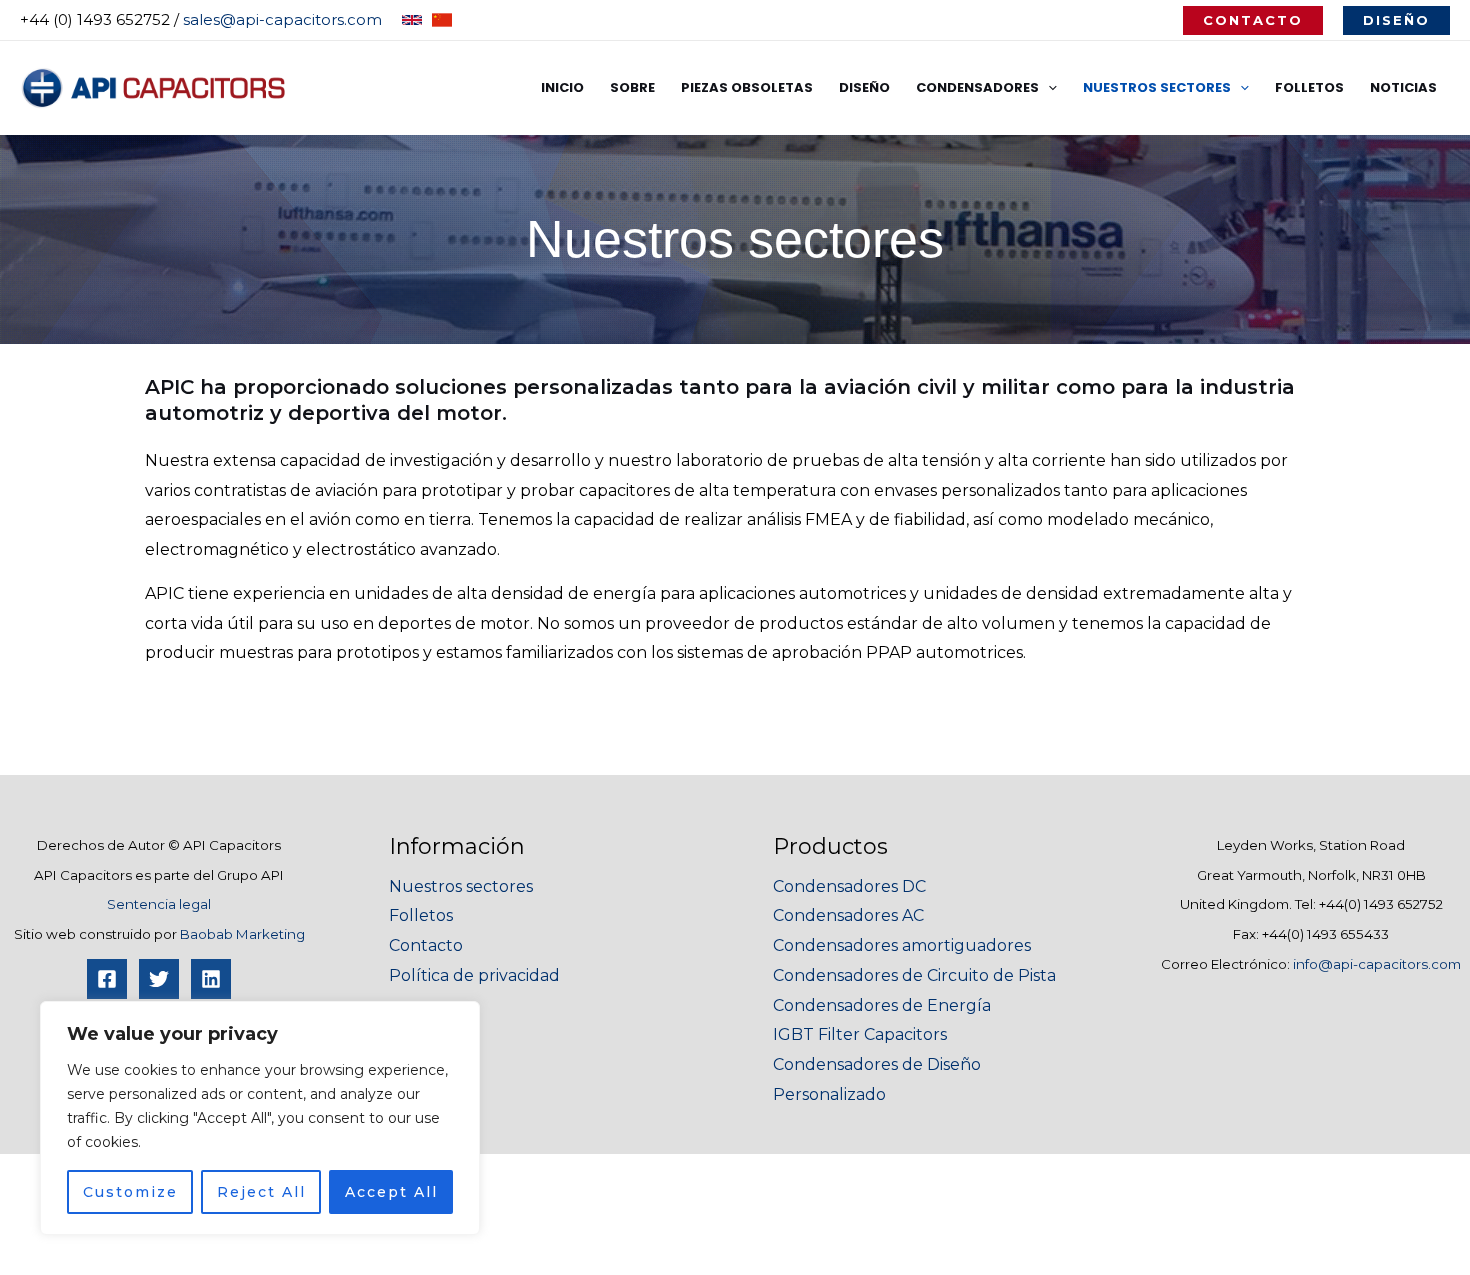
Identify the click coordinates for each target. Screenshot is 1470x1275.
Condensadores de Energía (882, 1005)
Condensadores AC (848, 915)
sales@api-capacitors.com (282, 19)
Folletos (1309, 87)
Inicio (562, 87)
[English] (412, 20)
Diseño (864, 87)
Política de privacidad (474, 975)
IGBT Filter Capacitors (860, 1034)
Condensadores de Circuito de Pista (914, 975)
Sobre (632, 87)
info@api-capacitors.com (1377, 964)
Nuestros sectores (461, 886)
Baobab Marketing (242, 934)
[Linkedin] (211, 979)
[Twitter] (159, 979)
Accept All (391, 1192)
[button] (1253, 20)
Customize (130, 1192)
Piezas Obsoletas (747, 87)
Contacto (426, 945)
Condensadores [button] (977, 87)
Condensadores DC (849, 886)
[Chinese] (442, 20)
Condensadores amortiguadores (902, 945)
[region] (260, 1118)
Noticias (1403, 87)
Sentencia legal (159, 904)
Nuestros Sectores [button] (1157, 87)
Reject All (261, 1192)
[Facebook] (107, 979)
